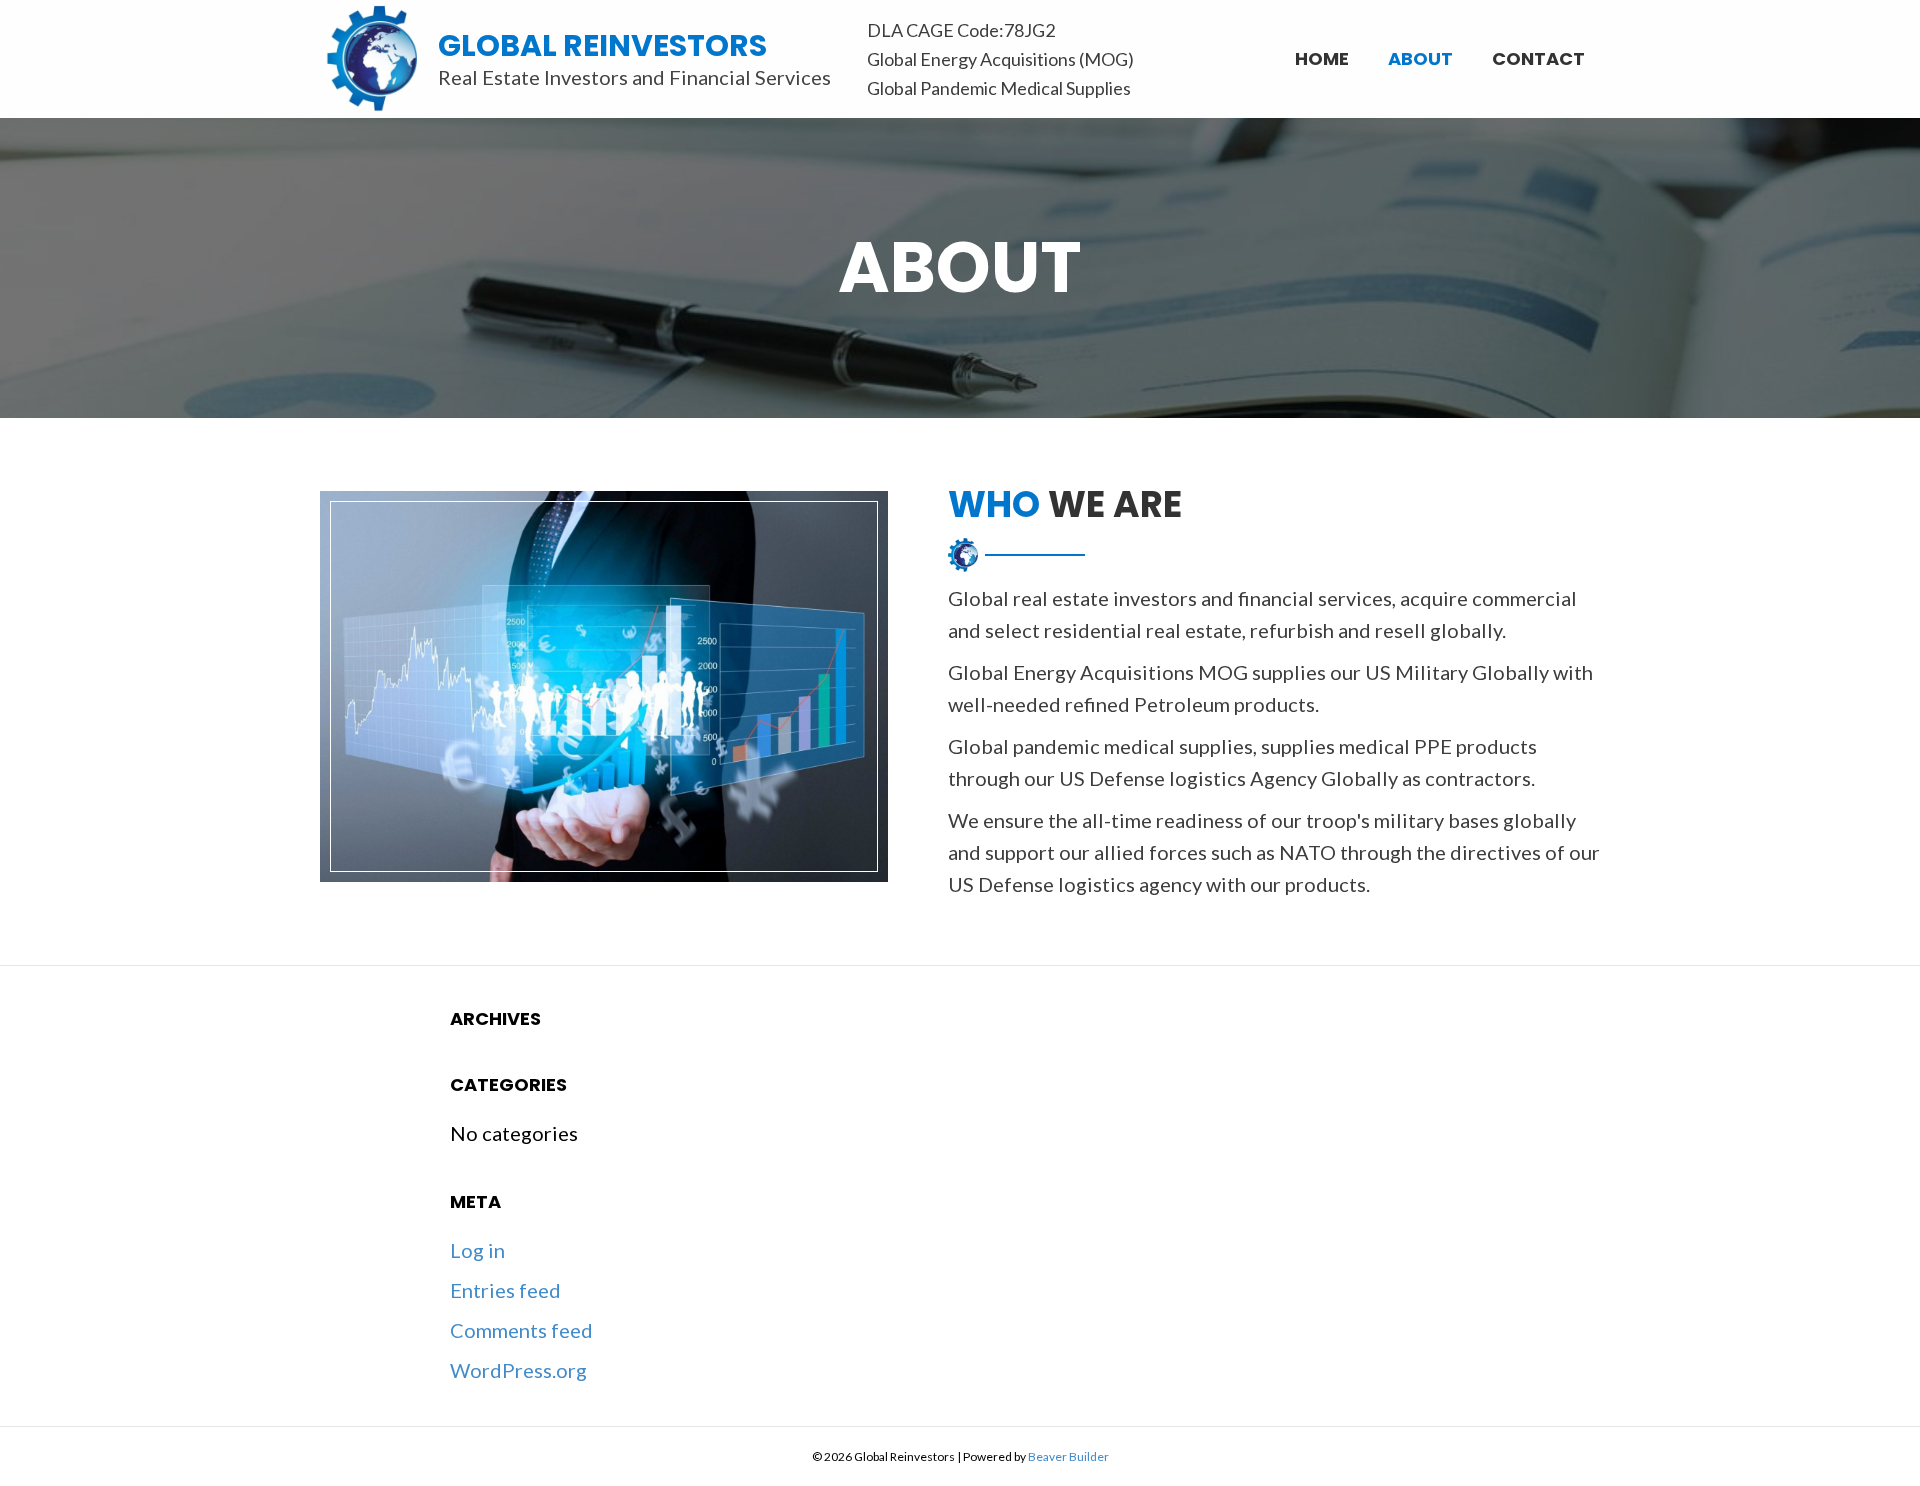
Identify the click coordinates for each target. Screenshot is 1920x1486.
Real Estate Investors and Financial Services (634, 77)
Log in (477, 1250)
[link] (1322, 56)
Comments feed (521, 1330)
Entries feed (505, 1290)
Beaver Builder (1068, 1456)
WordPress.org (518, 1370)
